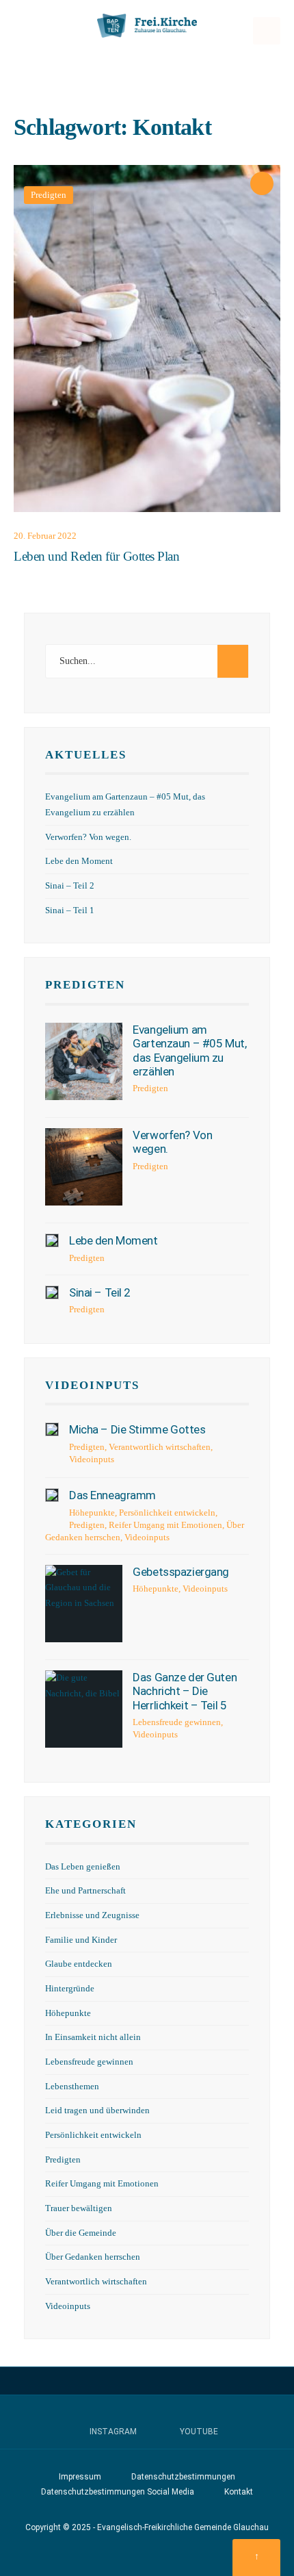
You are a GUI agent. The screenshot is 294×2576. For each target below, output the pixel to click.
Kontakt (239, 2492)
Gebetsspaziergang (181, 1572)
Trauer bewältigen (79, 2208)
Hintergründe (70, 1989)
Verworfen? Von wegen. (88, 837)
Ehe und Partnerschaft (85, 1891)
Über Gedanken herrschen (93, 2257)
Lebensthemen (72, 2087)
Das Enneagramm (112, 1495)
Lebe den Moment (79, 861)
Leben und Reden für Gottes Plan (96, 556)
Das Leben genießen (83, 1867)
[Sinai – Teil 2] (52, 1292)
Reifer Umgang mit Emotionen (165, 1525)
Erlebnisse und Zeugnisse (92, 1915)
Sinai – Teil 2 (70, 886)
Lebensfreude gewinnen (177, 1722)
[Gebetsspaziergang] (84, 1604)
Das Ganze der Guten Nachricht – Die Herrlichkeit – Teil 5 (185, 1691)
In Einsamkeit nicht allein (93, 2037)
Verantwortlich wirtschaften (160, 1447)
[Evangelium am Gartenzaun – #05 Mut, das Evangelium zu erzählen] (84, 1061)
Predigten (49, 195)
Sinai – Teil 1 (70, 910)
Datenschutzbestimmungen (183, 2477)
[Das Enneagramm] (52, 1495)
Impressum (80, 2477)
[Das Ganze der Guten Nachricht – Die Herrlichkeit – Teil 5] (84, 1709)
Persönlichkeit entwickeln (167, 1513)
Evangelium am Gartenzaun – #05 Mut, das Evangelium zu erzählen (189, 1050)
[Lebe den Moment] (52, 1240)
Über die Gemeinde (81, 2233)
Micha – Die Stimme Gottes (137, 1429)
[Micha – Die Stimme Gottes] (52, 1429)
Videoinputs (92, 1385)
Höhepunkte (92, 1513)
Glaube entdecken (79, 1964)
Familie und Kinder (81, 1940)
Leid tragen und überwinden (97, 2110)
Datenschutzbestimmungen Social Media (118, 2492)
